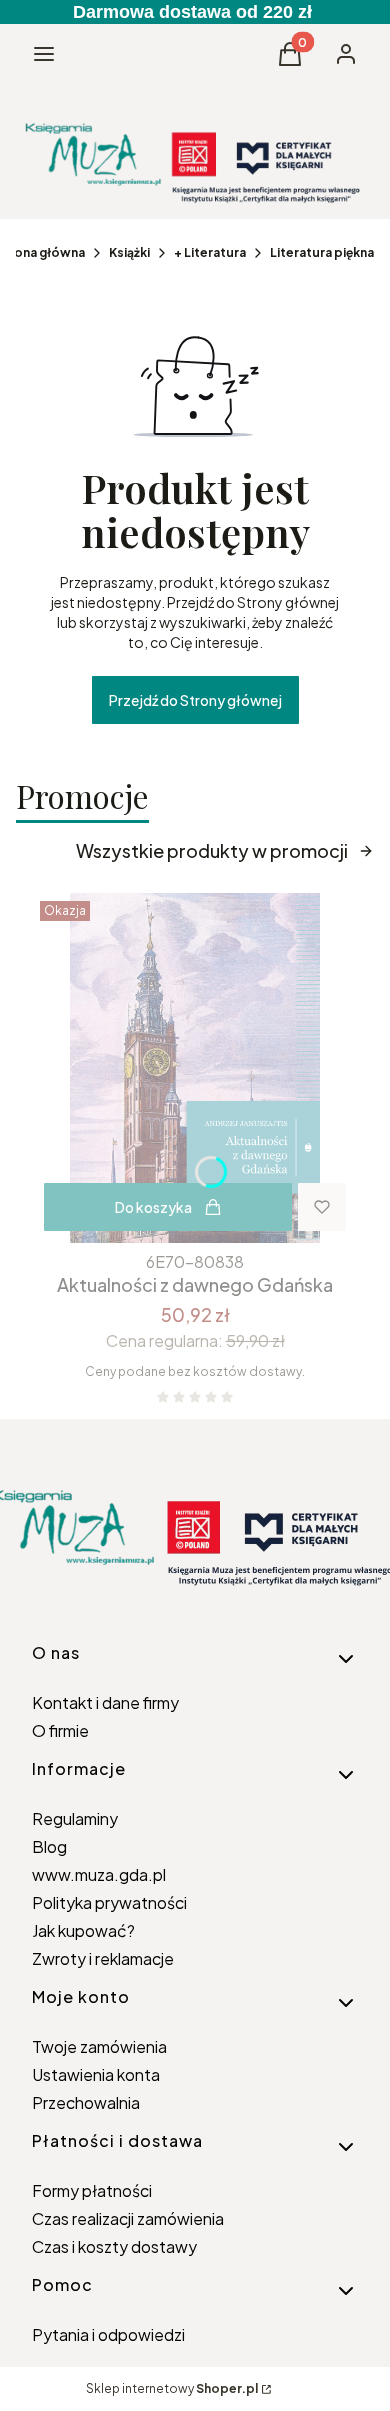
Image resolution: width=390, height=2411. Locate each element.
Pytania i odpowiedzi (108, 2334)
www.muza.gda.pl (99, 1874)
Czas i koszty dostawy (114, 2246)
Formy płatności (92, 2190)
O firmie (60, 1730)
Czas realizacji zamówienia (128, 2218)
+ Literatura (210, 252)
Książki (129, 252)
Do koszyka (153, 1207)
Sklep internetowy (172, 2388)
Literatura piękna (322, 252)
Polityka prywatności (109, 1902)
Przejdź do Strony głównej (195, 700)
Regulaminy (75, 1818)
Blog (49, 1846)
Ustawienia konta (96, 2074)
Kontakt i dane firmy (105, 1702)
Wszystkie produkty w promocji (212, 850)
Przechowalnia (86, 2102)
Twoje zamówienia (99, 2046)
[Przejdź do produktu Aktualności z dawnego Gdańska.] (195, 1068)
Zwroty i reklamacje (103, 1958)
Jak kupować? (83, 1930)
